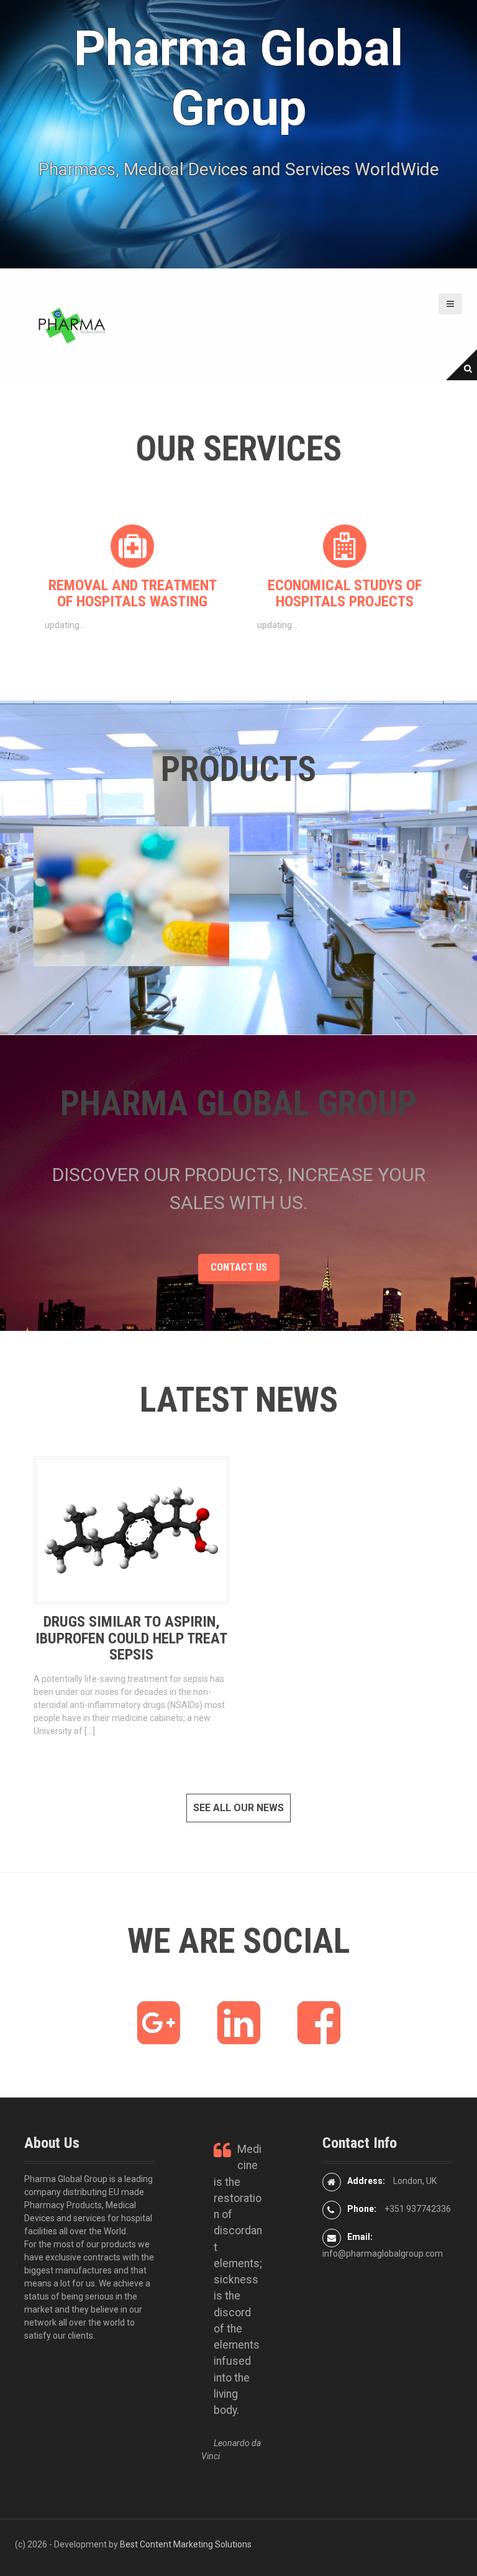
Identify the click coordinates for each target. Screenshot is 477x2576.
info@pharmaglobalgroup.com (383, 2254)
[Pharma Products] (55, 896)
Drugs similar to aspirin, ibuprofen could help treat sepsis (131, 1638)
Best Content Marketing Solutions (186, 2544)
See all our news (238, 1808)
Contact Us (239, 1267)
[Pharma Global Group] (71, 324)
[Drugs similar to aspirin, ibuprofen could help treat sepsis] (131, 1530)
